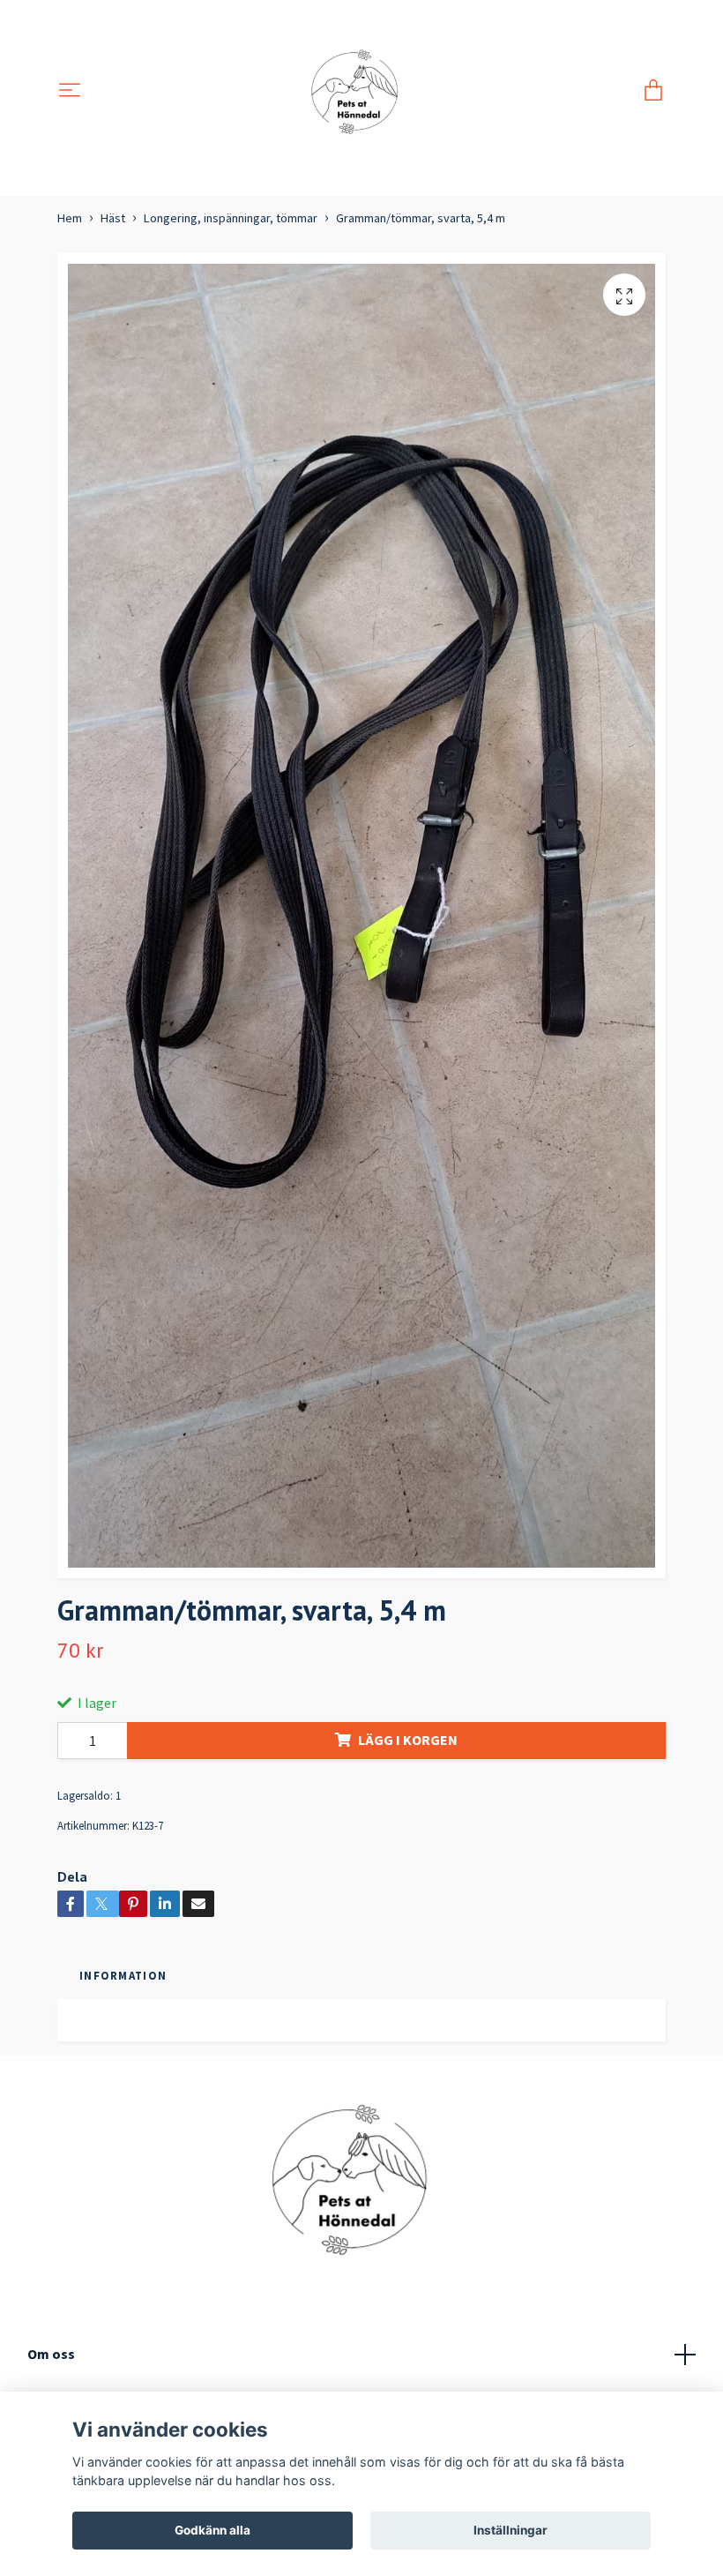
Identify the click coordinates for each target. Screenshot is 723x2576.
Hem (70, 218)
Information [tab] (123, 1975)
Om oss (51, 2354)
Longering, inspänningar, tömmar (231, 218)
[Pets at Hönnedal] (362, 91)
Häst (113, 218)
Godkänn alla (212, 2530)
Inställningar (511, 2530)
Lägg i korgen (408, 1740)
